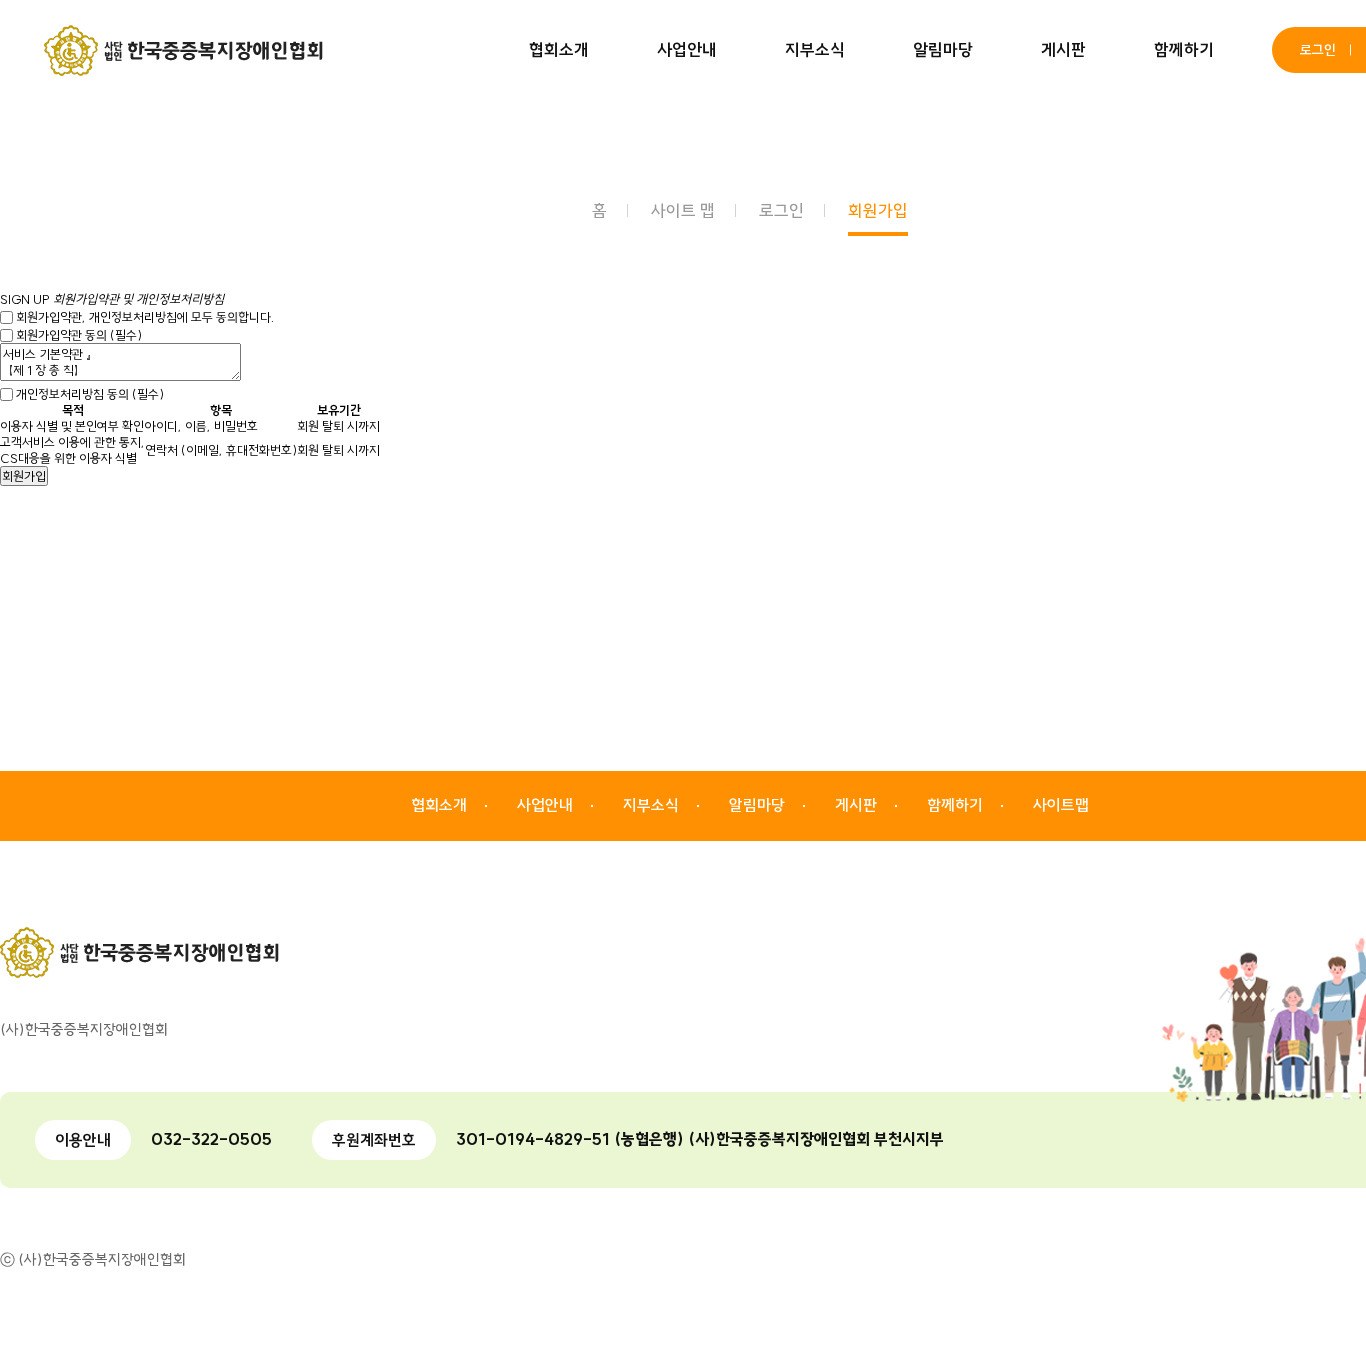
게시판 (1063, 49)
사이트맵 (1061, 805)
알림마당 (943, 49)
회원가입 (878, 210)
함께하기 (1184, 49)
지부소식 (815, 49)
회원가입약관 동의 (79, 335)
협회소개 (559, 49)
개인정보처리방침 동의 (90, 394)
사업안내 (687, 49)
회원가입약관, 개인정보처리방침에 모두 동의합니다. (145, 317)
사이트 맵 (683, 210)
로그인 (1318, 50)
